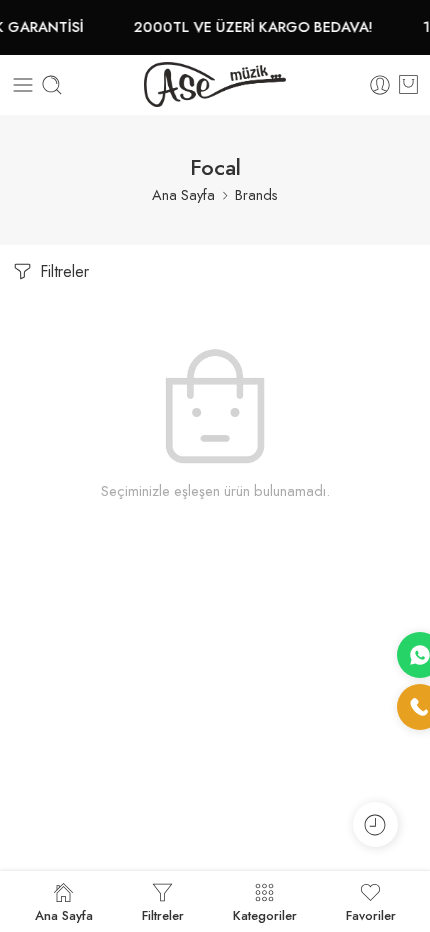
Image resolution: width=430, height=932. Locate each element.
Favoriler (371, 914)
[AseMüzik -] (215, 84)
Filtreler (62, 271)
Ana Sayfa (183, 194)
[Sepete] (408, 85)
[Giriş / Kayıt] (380, 85)
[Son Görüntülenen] (375, 824)
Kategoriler (265, 914)
